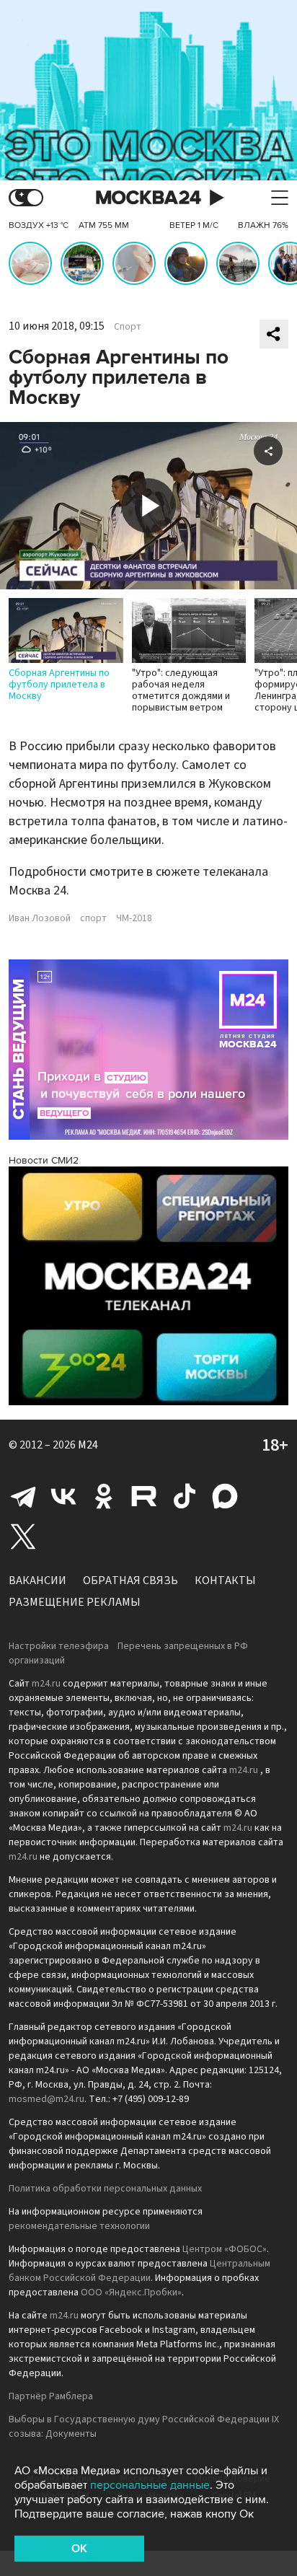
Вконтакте (63, 1496)
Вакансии (37, 1581)
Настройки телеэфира (59, 1646)
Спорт (128, 327)
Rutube (144, 1496)
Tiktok (185, 1496)
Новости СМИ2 (44, 1160)
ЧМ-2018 (134, 918)
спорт (93, 918)
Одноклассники (104, 1496)
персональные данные (150, 2485)
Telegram (23, 1496)
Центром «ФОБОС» (225, 2249)
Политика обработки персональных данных (105, 2189)
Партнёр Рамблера (51, 2396)
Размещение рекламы (75, 1602)
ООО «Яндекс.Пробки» (131, 2293)
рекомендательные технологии (79, 2226)
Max (225, 1496)
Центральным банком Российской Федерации (139, 2271)
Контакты (225, 1581)
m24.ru (46, 1684)
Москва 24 (148, 198)
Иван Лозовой (40, 918)
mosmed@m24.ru (46, 2099)
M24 (88, 1445)
